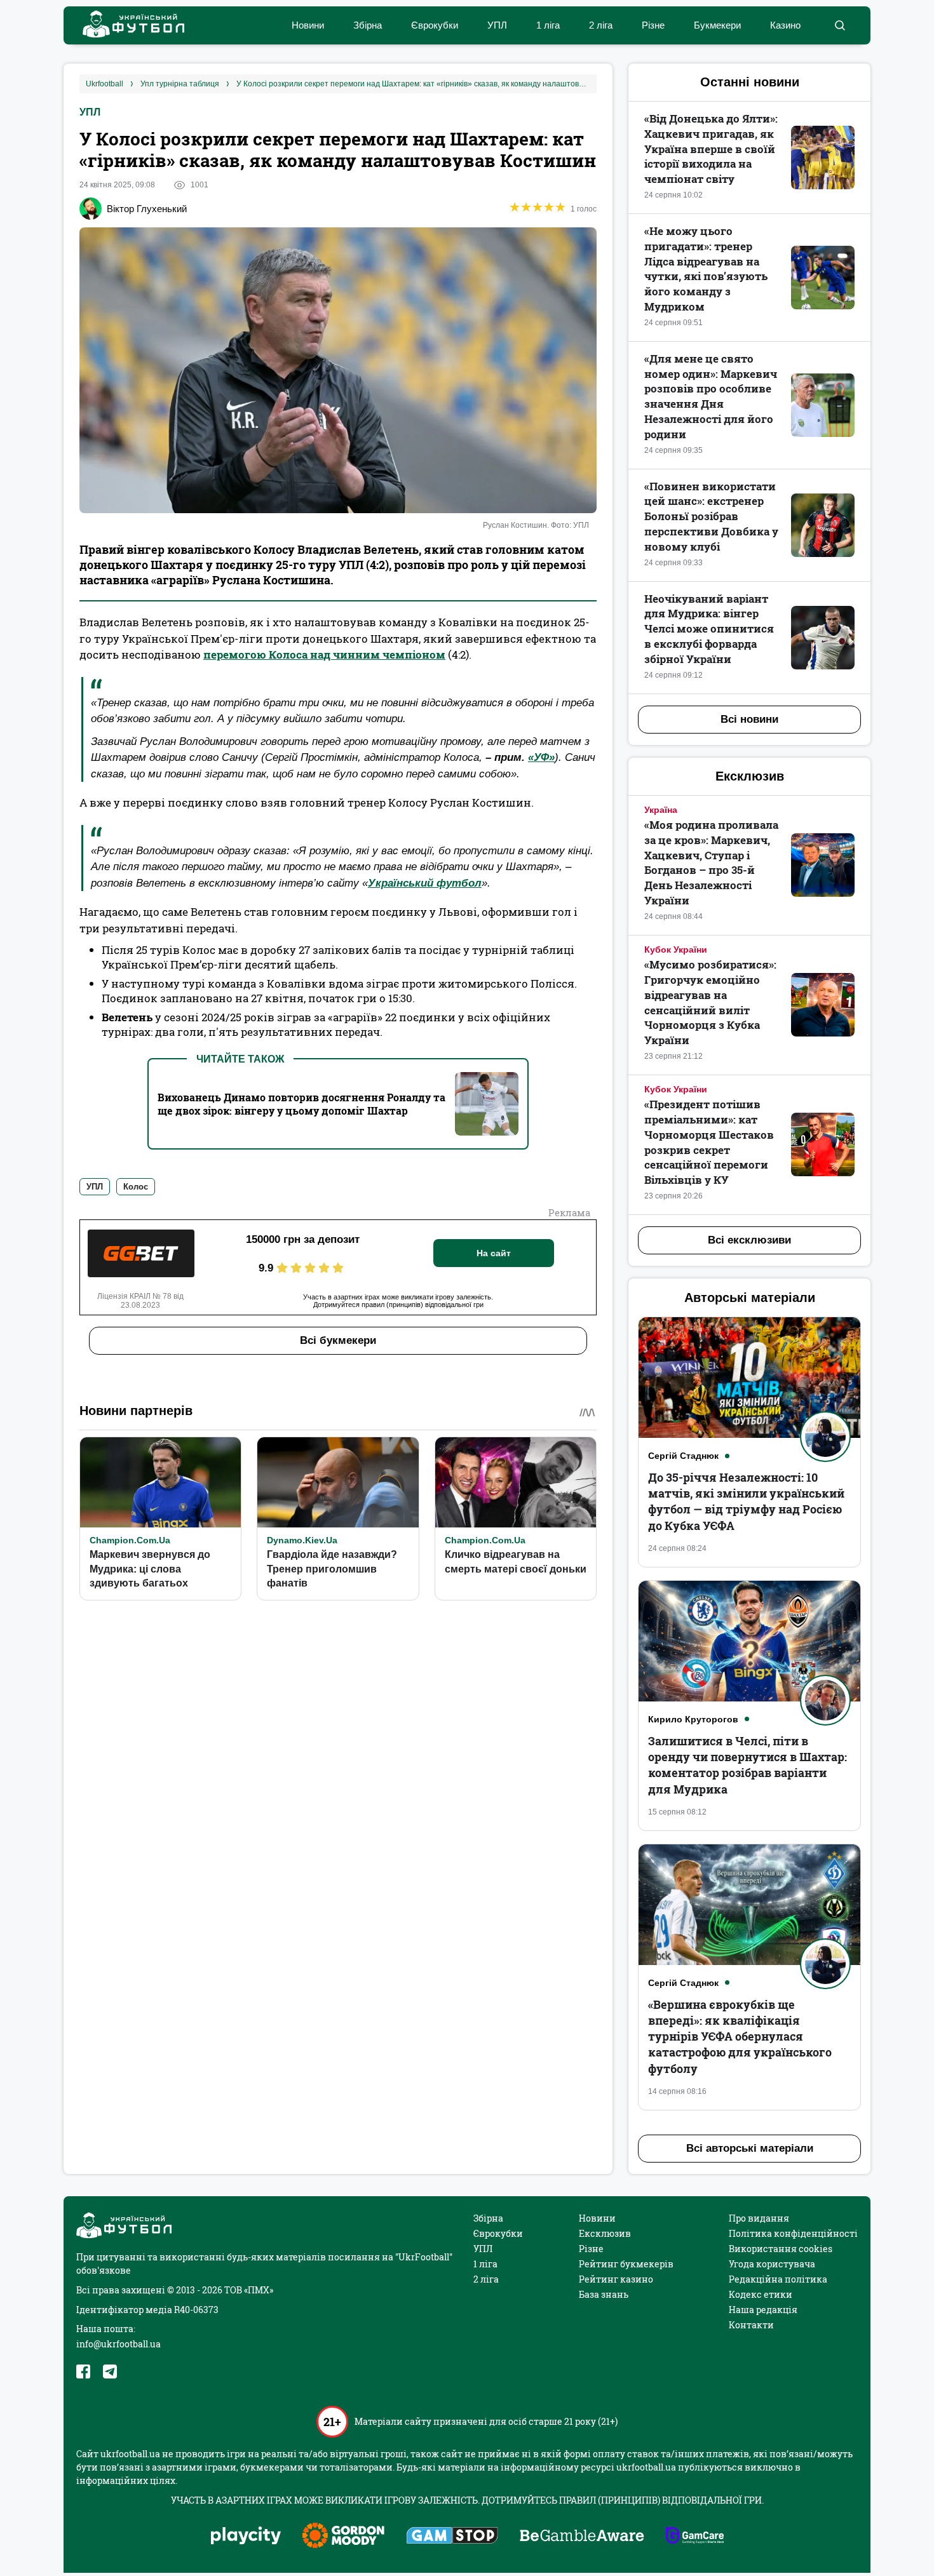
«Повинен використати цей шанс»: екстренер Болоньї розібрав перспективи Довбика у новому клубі (711, 516)
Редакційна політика (778, 2279)
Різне (653, 25)
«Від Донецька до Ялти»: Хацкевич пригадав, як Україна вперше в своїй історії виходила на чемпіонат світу (711, 149)
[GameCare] (695, 2537)
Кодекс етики (761, 2294)
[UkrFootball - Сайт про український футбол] (127, 26)
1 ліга (548, 25)
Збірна (368, 25)
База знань (604, 2294)
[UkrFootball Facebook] (83, 2371)
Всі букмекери (338, 1340)
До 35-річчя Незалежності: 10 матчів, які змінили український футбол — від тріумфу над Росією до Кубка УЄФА (746, 1501)
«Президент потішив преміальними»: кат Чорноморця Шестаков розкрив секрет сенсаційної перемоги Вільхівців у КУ (709, 1142)
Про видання (759, 2218)
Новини (308, 25)
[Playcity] (246, 2536)
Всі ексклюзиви (749, 1240)
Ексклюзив (605, 2233)
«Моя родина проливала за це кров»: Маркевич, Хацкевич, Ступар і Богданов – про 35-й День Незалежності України (711, 862)
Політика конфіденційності (793, 2233)
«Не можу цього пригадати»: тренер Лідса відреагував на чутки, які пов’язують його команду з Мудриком (706, 269)
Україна (661, 810)
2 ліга (601, 25)
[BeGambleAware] (582, 2537)
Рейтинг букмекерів (626, 2264)
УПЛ (497, 25)
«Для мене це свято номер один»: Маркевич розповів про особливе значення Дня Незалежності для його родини (711, 396)
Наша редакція (763, 2310)
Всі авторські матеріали (750, 2148)
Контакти (751, 2325)
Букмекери (717, 25)
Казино (785, 25)
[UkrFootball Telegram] (110, 2371)
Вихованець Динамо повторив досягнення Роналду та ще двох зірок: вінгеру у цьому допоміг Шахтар (301, 1104)
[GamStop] (452, 2537)
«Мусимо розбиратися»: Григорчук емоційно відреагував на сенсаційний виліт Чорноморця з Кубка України (710, 1002)
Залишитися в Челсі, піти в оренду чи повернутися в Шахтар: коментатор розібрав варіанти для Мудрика (748, 1765)
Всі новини (749, 719)
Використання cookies (781, 2249)
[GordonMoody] (343, 2537)
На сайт (494, 1253)
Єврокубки (435, 25)
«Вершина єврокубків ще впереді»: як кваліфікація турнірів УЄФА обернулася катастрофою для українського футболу (740, 2036)
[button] (840, 25)
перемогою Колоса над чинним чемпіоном (324, 654)
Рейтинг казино (616, 2279)
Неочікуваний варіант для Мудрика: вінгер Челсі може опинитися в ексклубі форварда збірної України (709, 629)
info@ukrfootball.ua (118, 2344)
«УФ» (541, 757)
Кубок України (676, 949)
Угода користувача (772, 2264)
